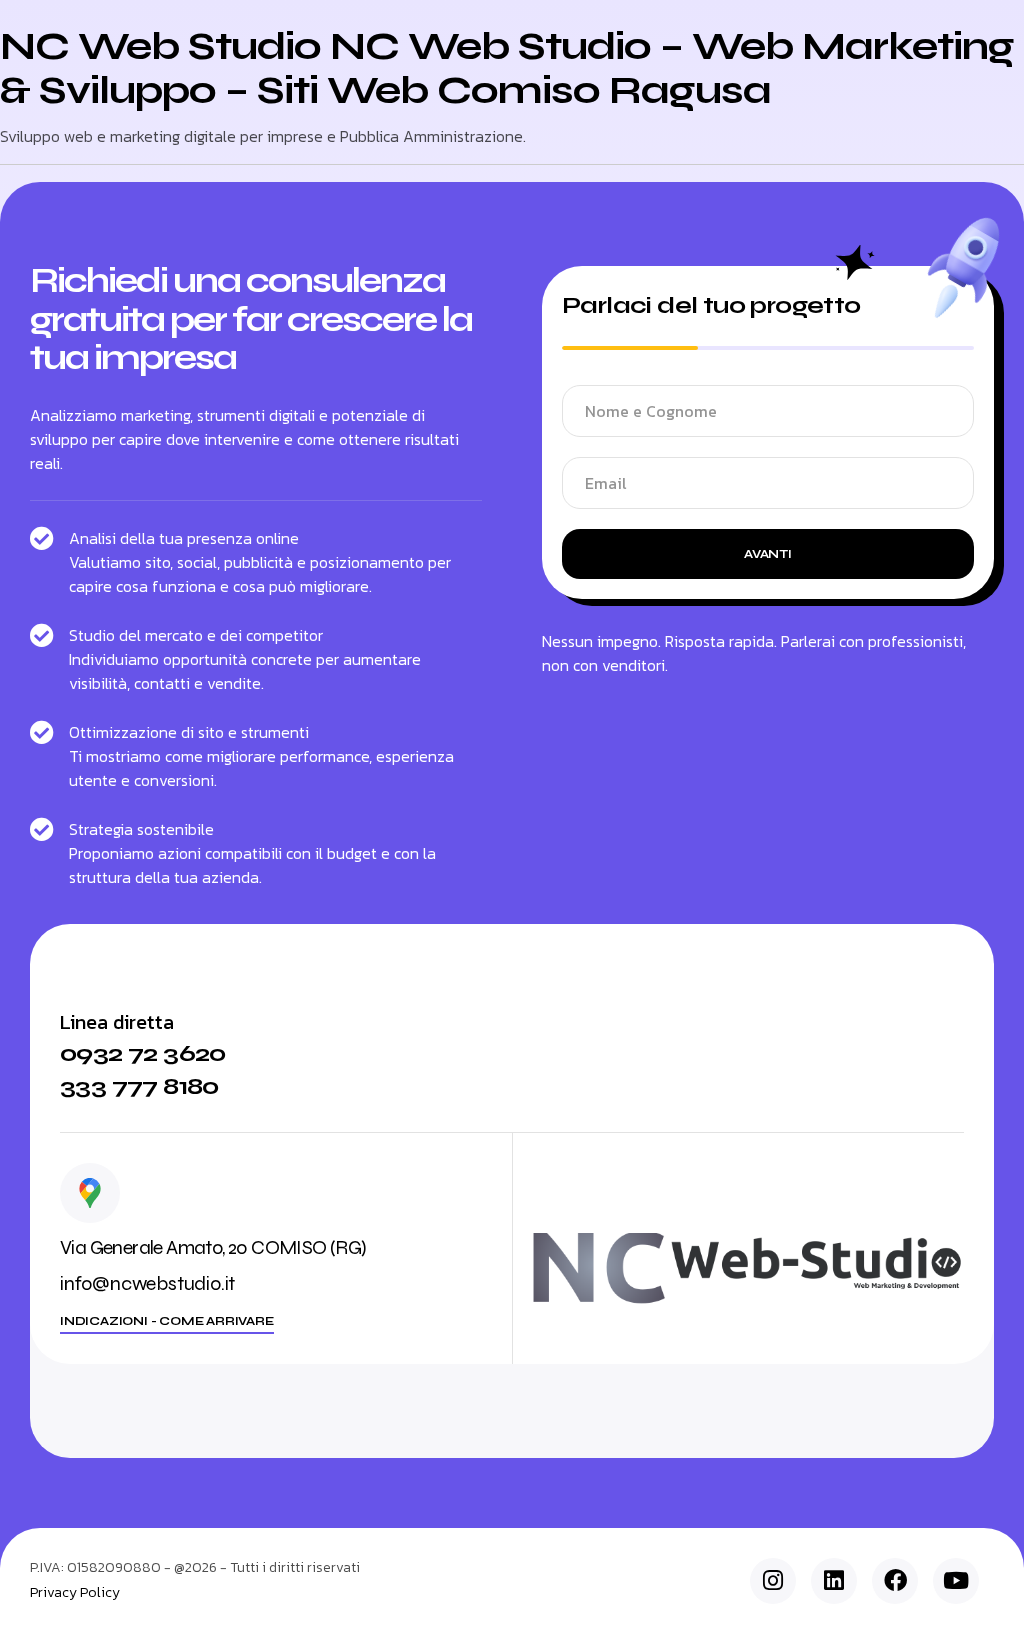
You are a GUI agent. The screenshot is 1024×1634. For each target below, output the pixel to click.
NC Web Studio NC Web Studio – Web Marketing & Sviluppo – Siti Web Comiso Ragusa (507, 68)
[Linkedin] (834, 1581)
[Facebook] (895, 1581)
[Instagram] (773, 1581)
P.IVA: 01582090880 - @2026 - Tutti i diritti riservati (195, 1567)
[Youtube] (956, 1581)
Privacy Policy (75, 1593)
